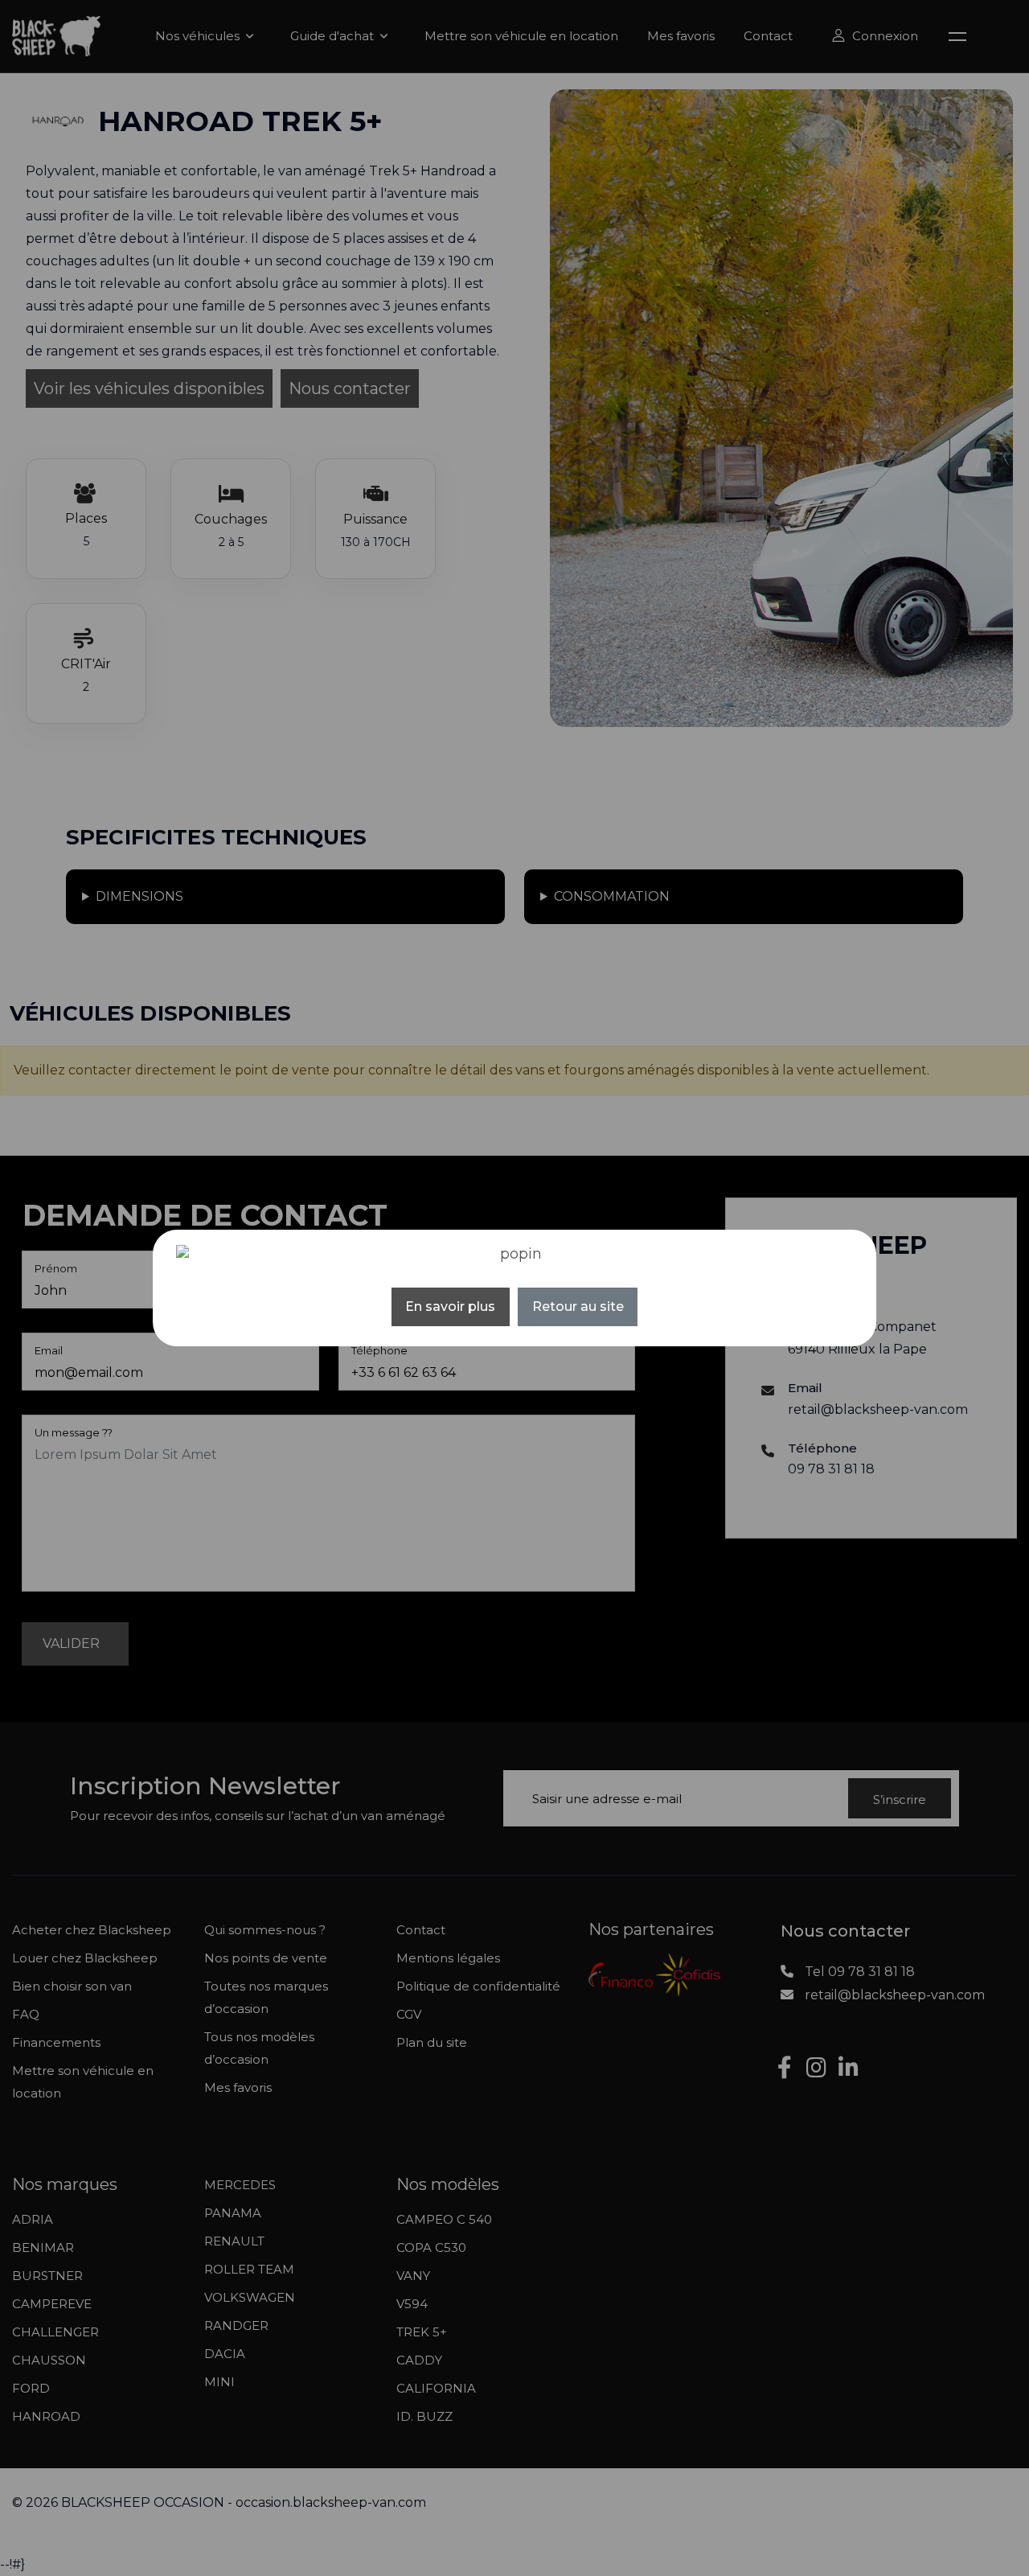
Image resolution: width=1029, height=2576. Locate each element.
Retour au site (578, 1306)
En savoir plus (450, 1306)
